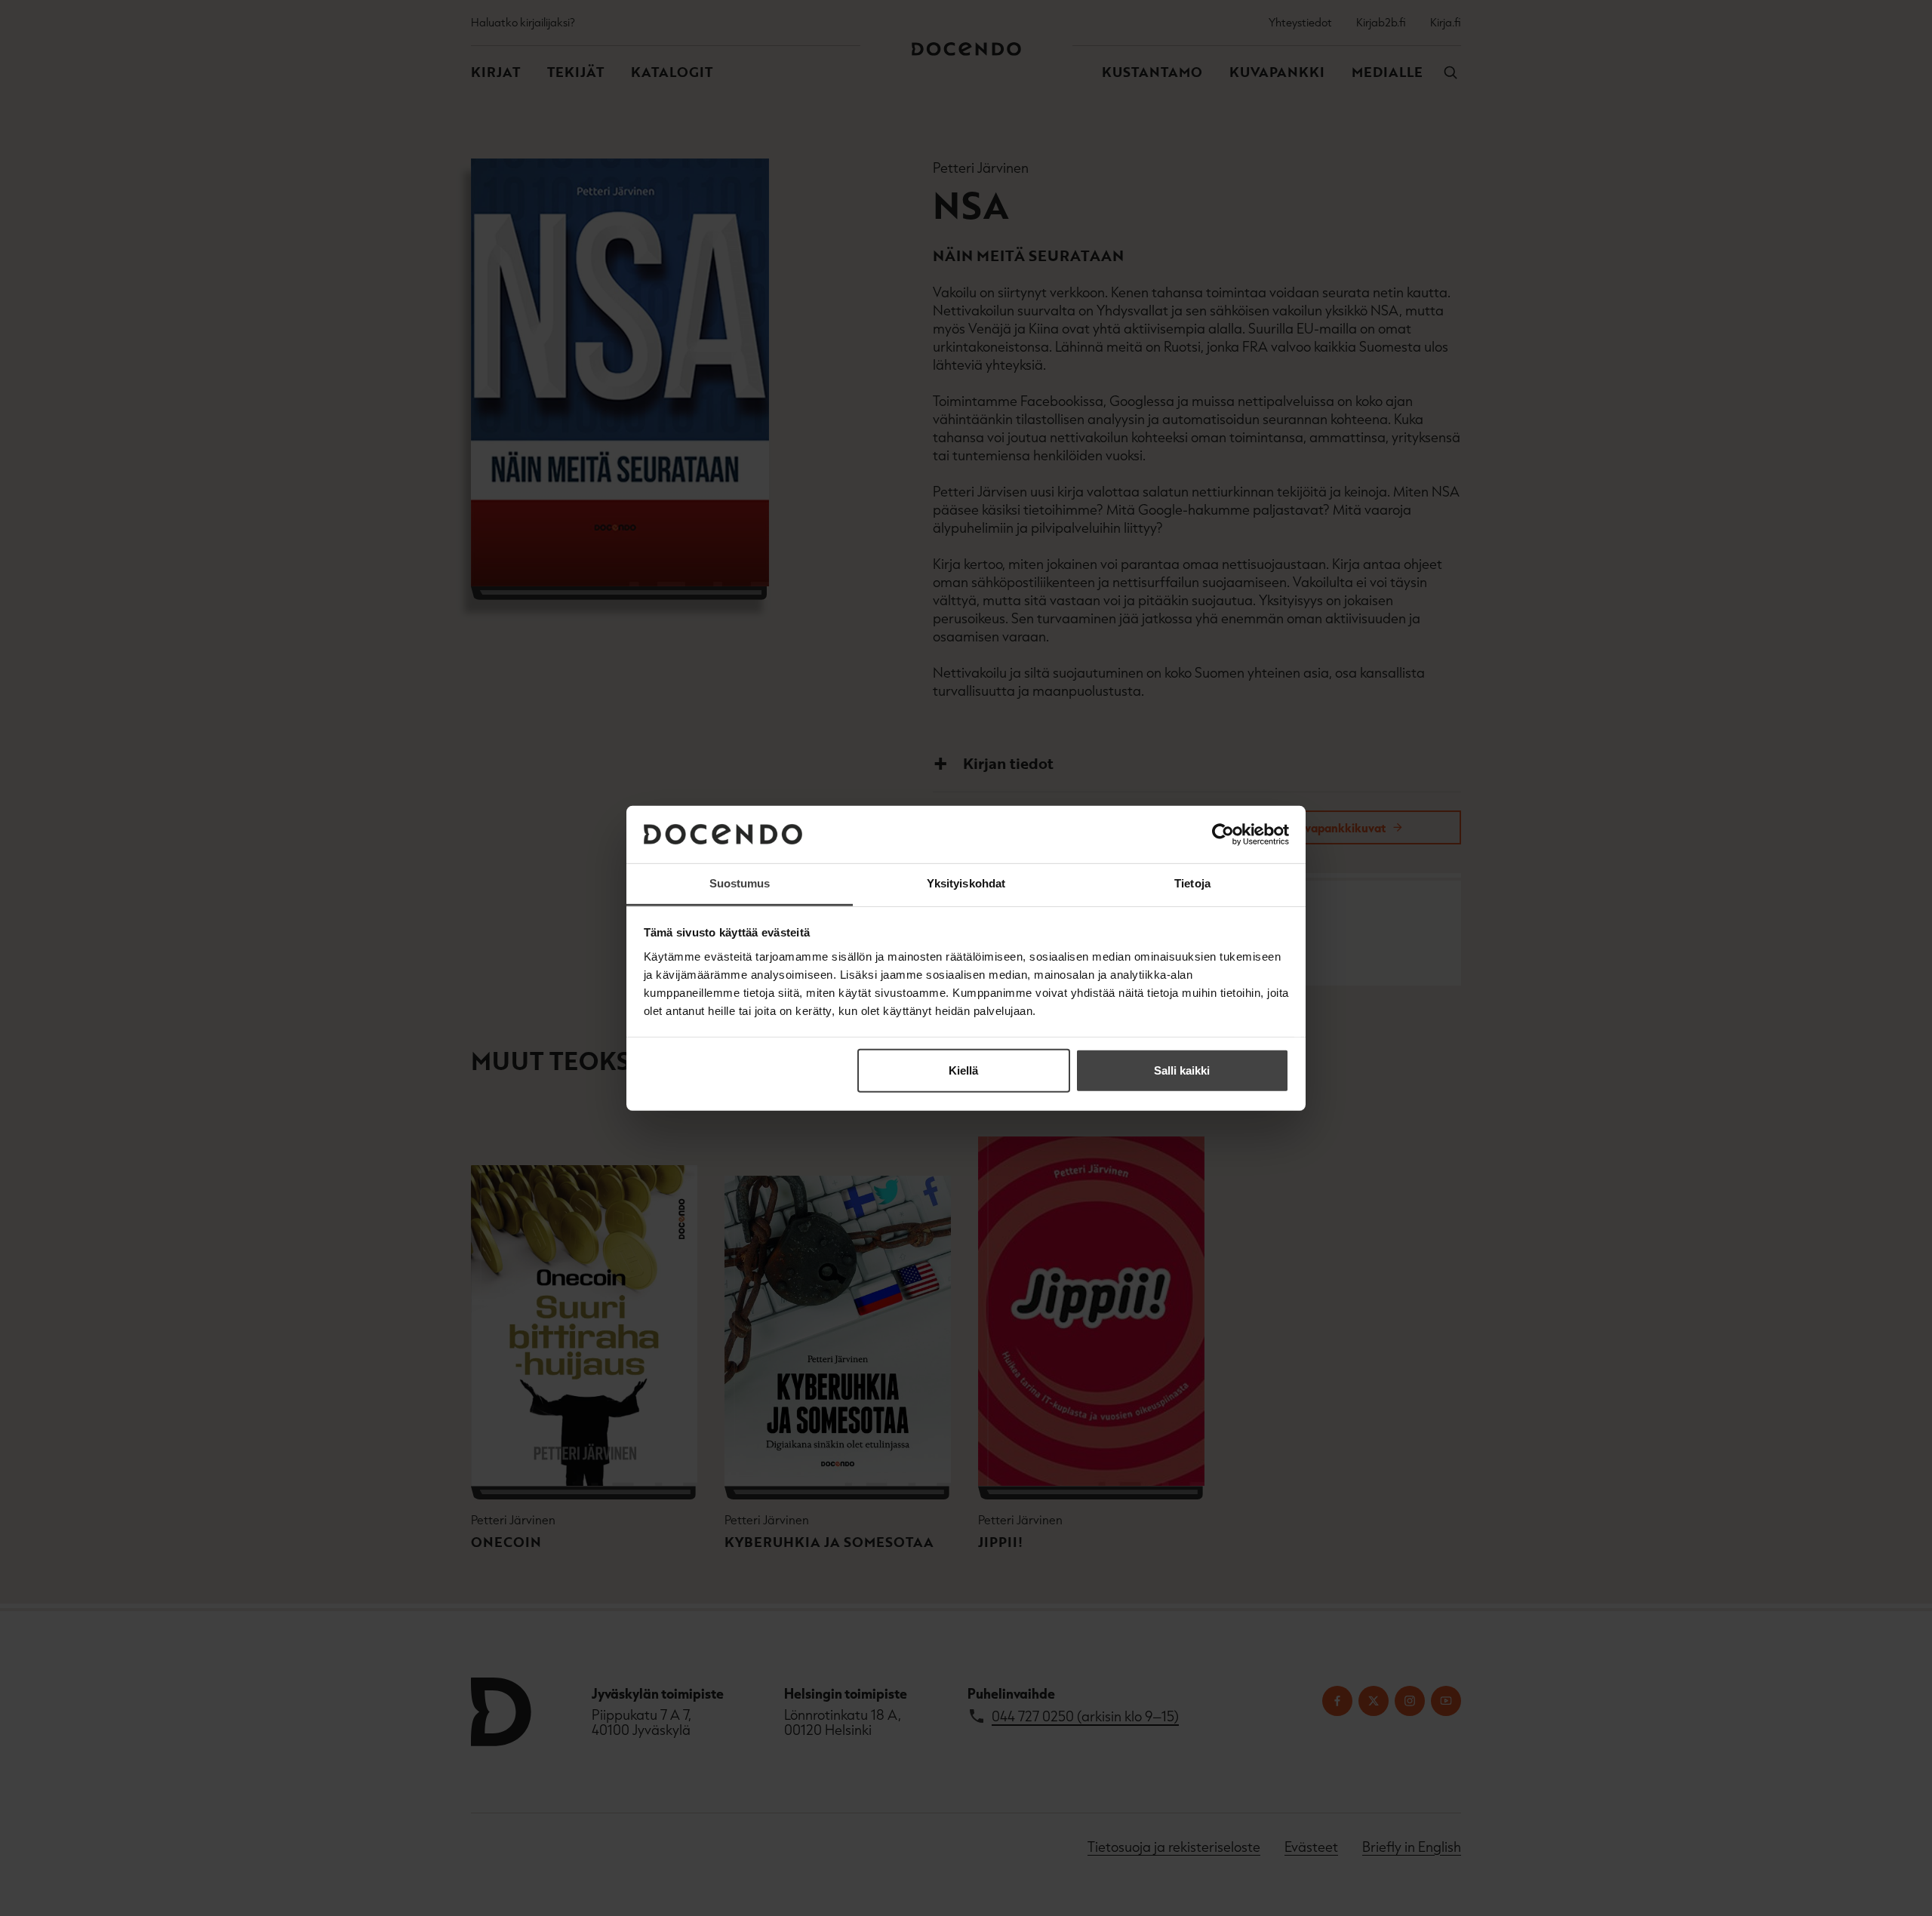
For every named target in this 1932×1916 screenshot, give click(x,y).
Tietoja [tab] (1192, 883)
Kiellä (963, 1070)
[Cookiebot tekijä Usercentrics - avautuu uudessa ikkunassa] (1223, 835)
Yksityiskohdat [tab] (966, 883)
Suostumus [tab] (740, 883)
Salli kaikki (1182, 1070)
